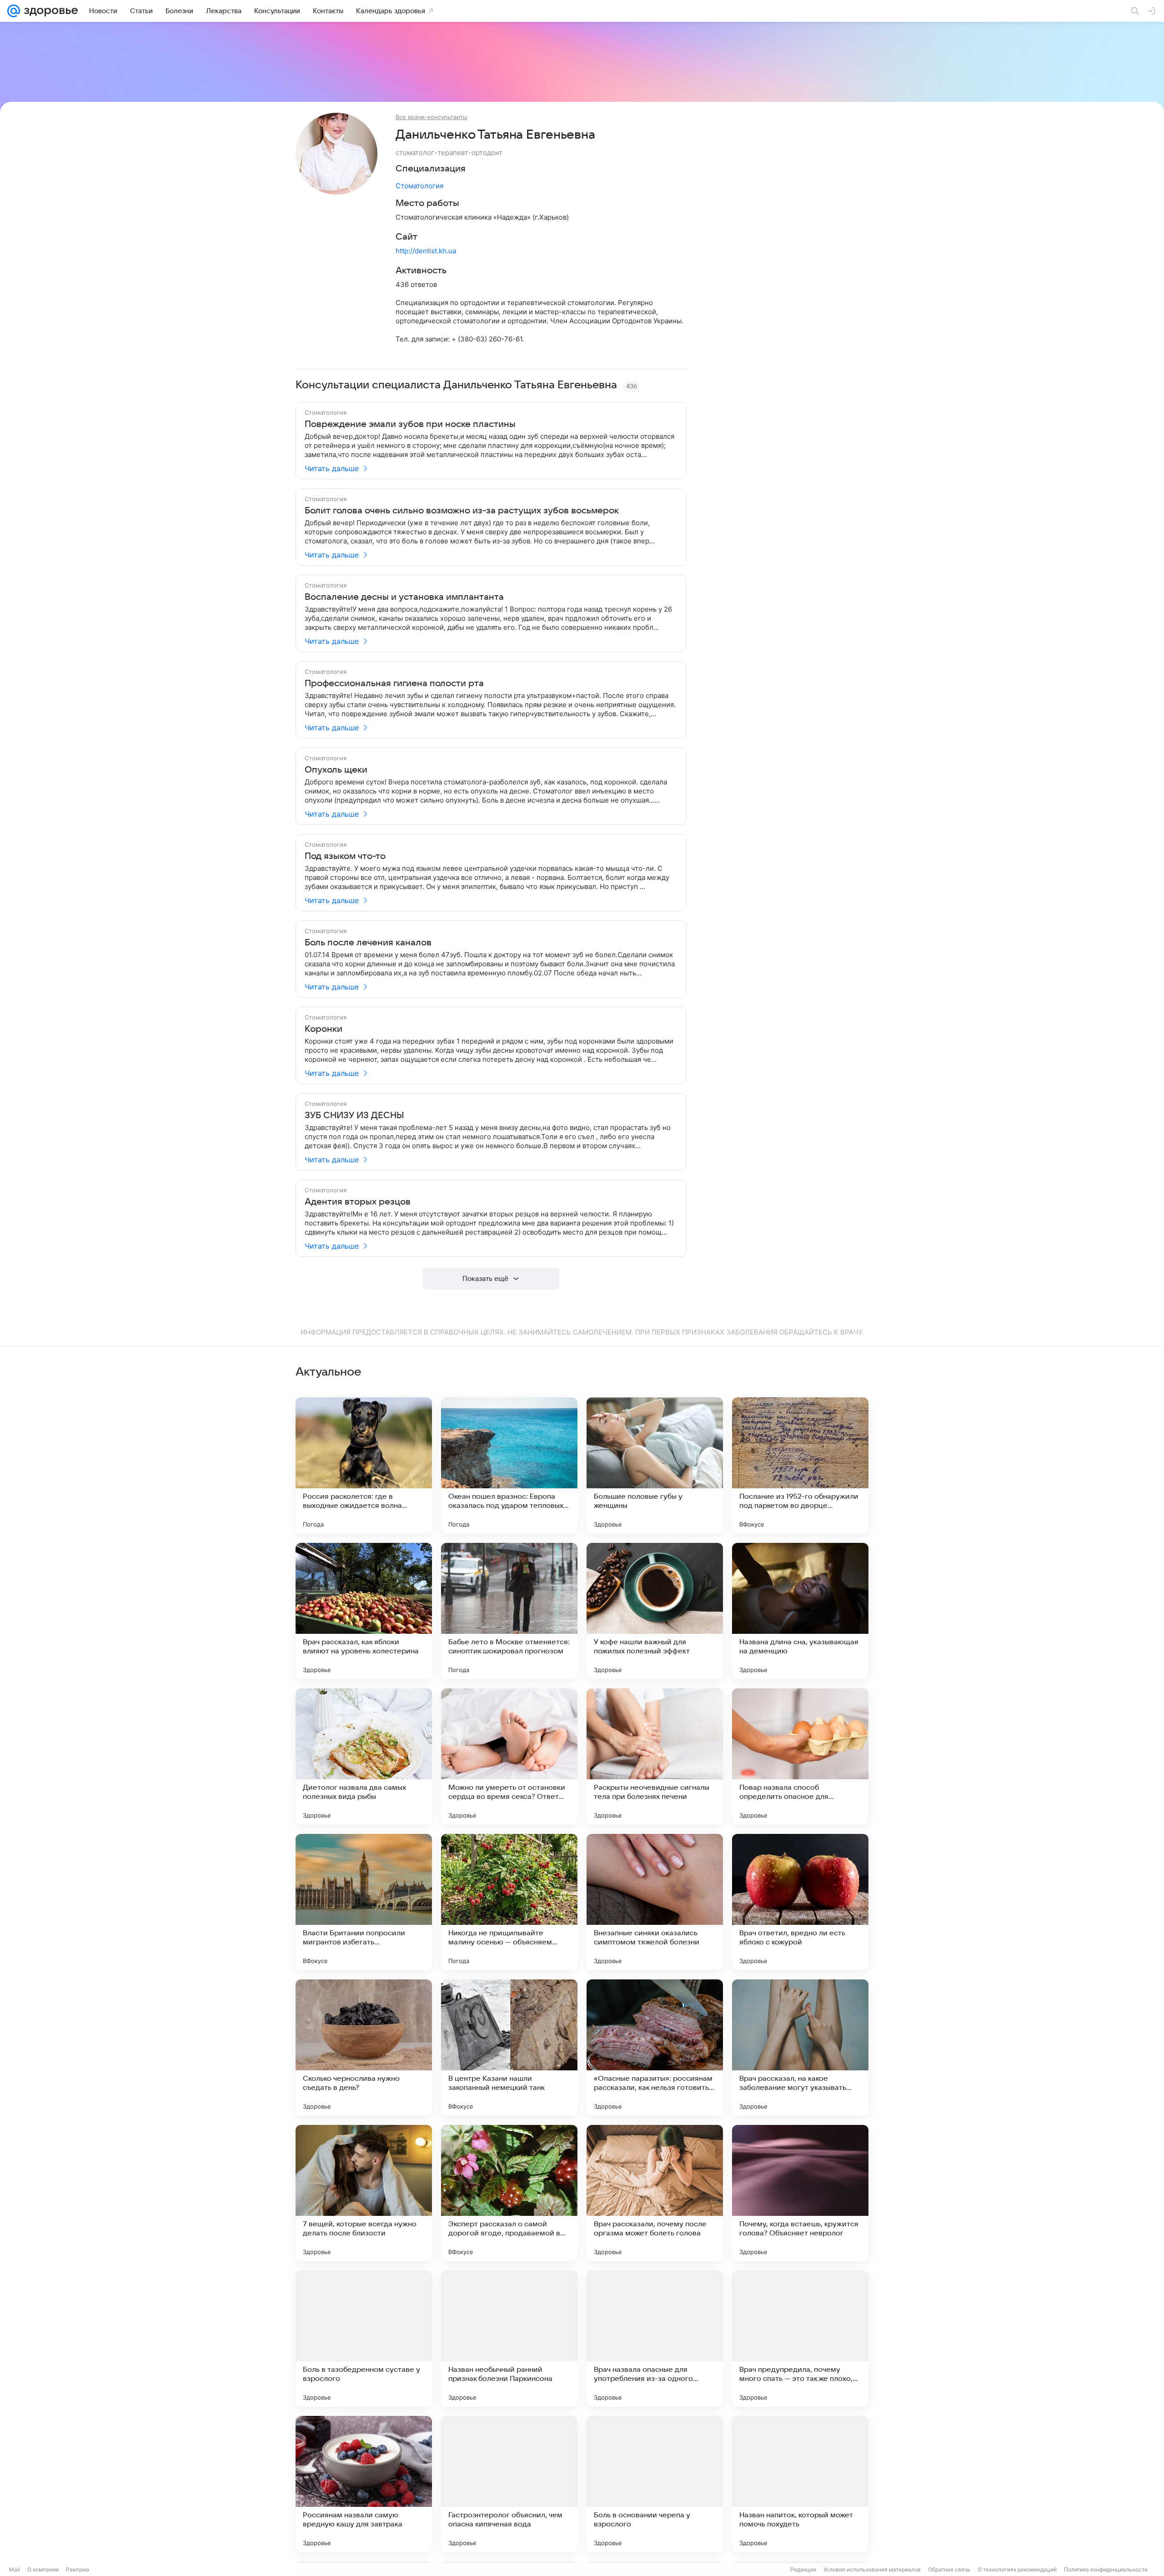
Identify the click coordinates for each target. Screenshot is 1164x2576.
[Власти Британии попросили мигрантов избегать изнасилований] (364, 1902)
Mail (15, 2569)
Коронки (324, 1029)
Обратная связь (949, 2569)
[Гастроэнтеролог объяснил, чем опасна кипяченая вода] (509, 2484)
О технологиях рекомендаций (1017, 2569)
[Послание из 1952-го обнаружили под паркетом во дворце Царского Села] (800, 1466)
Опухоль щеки (336, 770)
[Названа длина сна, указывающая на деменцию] (800, 1611)
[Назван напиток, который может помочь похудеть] (800, 2484)
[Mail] (14, 11)
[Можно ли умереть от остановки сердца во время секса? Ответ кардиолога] (509, 1757)
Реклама (78, 2569)
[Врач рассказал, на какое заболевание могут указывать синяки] (800, 2048)
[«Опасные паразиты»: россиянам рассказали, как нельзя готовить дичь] (655, 2048)
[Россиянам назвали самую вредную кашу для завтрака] (364, 2484)
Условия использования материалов (872, 2569)
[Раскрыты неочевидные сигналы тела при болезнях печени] (655, 1757)
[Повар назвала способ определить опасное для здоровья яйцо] (800, 1757)
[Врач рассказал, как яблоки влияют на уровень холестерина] (364, 1611)
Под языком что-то (345, 856)
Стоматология (419, 186)
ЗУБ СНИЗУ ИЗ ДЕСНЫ (354, 1115)
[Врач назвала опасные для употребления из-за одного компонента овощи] (655, 2339)
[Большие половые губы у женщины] (655, 1466)
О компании (43, 2569)
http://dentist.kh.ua (426, 251)
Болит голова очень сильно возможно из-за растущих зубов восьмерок (462, 511)
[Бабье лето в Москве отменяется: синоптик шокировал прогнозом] (509, 1611)
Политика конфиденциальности (1106, 2569)
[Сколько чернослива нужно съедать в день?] (364, 2048)
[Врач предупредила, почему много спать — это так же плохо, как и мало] (800, 2339)
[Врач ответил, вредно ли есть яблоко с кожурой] (800, 1902)
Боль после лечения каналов (368, 943)
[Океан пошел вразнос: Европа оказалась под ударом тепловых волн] (509, 1466)
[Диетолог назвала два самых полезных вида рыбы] (364, 1757)
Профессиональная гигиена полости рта (394, 683)
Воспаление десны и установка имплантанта (404, 597)
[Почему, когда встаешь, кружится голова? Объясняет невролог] (800, 2193)
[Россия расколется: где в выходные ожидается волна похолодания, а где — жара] (364, 1466)
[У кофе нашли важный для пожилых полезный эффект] (655, 1611)
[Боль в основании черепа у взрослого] (655, 2484)
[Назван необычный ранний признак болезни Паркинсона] (509, 2339)
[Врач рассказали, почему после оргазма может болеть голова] (655, 2193)
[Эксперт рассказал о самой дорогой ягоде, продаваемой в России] (509, 2193)
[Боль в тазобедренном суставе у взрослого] (364, 2339)
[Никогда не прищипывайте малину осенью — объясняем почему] (509, 1902)
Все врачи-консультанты (431, 117)
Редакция (803, 2569)
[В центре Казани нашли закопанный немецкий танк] (509, 2048)
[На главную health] (49, 11)
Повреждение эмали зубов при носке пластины (410, 424)
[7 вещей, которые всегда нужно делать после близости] (364, 2193)
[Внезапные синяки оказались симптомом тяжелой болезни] (655, 1902)
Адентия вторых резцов (358, 1202)
